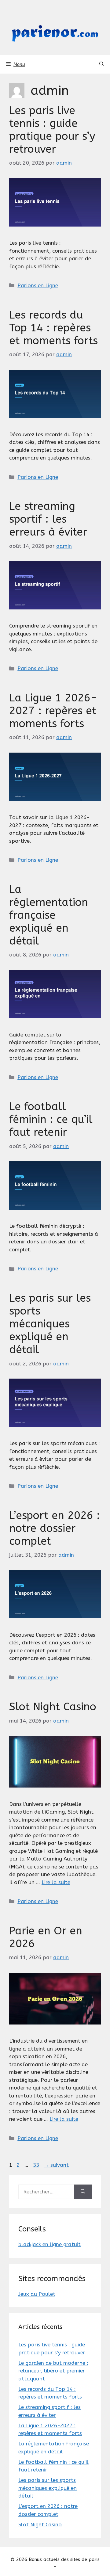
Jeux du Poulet (37, 2294)
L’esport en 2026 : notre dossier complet (55, 1528)
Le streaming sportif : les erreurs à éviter (48, 519)
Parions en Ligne (38, 285)
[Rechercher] (83, 2192)
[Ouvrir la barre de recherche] (102, 64)
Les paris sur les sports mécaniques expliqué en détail (50, 1324)
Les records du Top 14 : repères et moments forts (53, 328)
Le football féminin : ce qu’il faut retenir (51, 1119)
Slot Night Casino (53, 1707)
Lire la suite (56, 1882)
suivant (56, 2165)
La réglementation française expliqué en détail (49, 915)
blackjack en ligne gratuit (50, 2244)
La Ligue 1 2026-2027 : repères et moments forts (53, 711)
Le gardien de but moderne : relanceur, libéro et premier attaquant (53, 2371)
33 (37, 2165)
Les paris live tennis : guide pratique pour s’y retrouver (52, 130)
